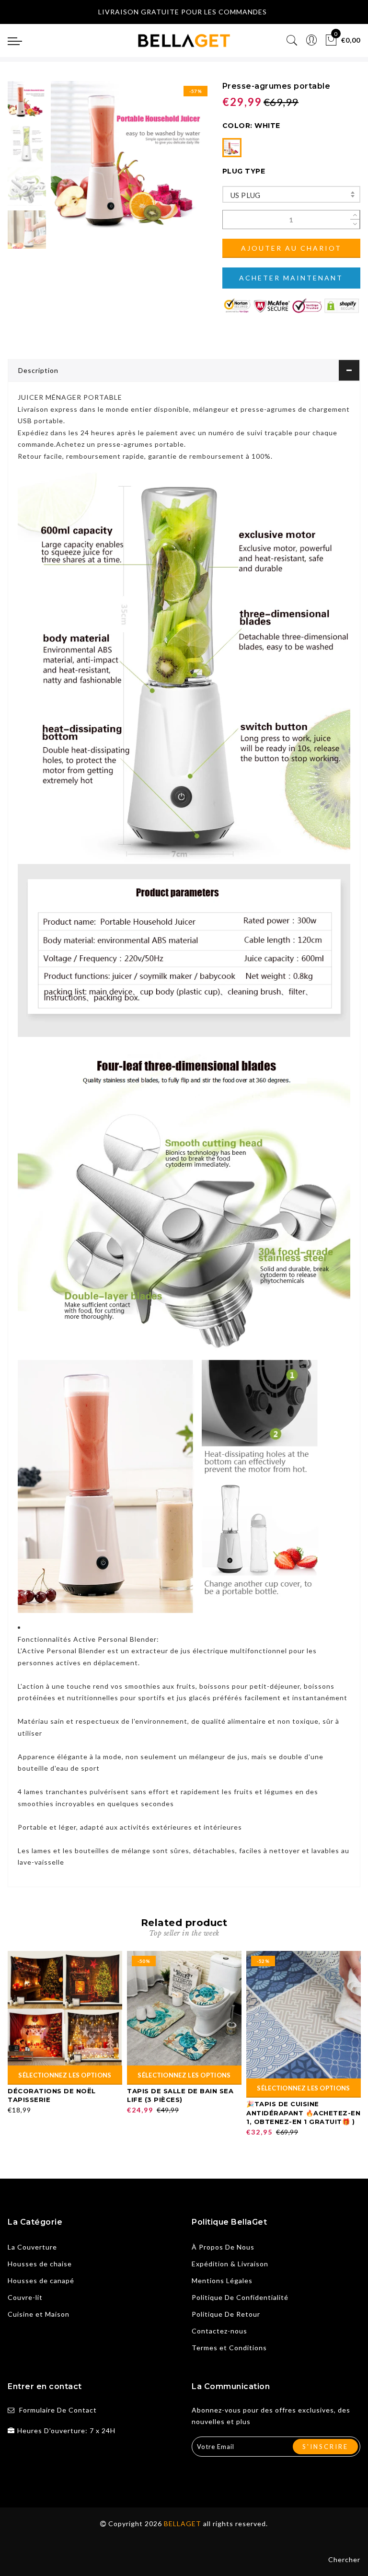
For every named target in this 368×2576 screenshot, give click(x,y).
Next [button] (177, 164)
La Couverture (32, 2247)
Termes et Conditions (229, 2348)
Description (38, 370)
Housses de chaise (40, 2264)
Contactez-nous (219, 2331)
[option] (129, 159)
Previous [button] (68, 165)
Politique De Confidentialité (240, 2297)
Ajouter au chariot (291, 248)
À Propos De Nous (223, 2247)
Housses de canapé (41, 2280)
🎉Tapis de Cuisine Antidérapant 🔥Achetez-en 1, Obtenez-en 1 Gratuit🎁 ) (303, 2113)
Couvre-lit (25, 2297)
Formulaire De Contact (58, 2410)
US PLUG (246, 195)
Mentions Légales (222, 2280)
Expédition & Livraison (230, 2264)
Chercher (344, 2559)
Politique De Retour (226, 2314)
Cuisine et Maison (39, 2314)
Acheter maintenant (291, 278)
